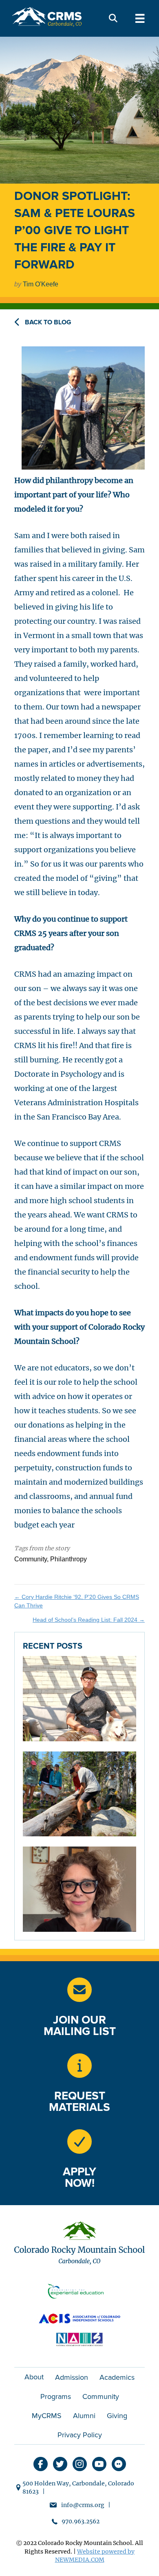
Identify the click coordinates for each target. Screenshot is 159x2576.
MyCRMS (47, 2416)
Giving (117, 2416)
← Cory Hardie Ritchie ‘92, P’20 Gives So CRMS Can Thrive (77, 1601)
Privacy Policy (80, 2435)
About (34, 2377)
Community (101, 2396)
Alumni (84, 2416)
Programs (56, 2396)
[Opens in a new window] (79, 2066)
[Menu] (140, 18)
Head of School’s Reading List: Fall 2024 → (89, 1620)
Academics (117, 2377)
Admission (72, 2377)
